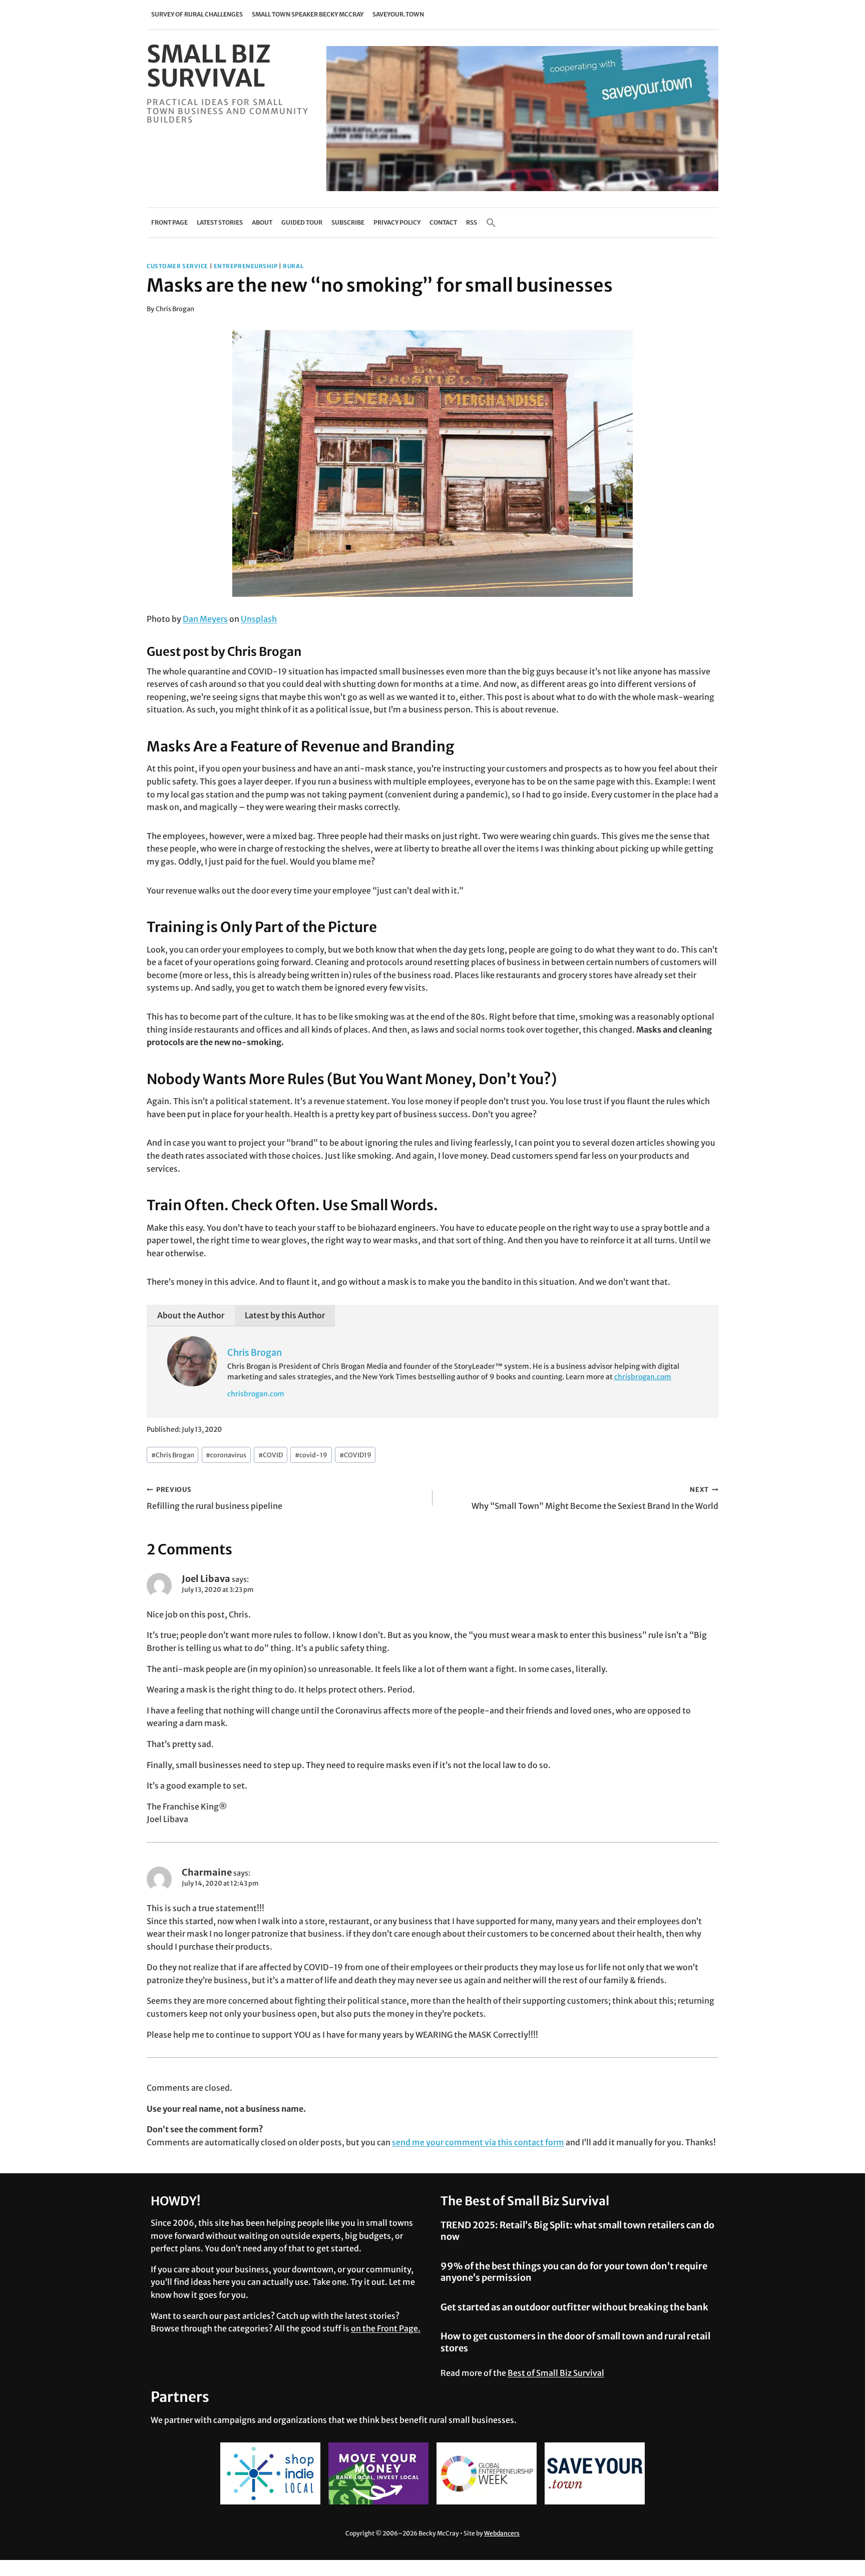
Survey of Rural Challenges (197, 14)
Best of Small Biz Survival (556, 2373)
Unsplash (259, 619)
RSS (472, 222)
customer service (177, 266)
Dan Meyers (205, 619)
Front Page (169, 222)
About (262, 222)
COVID (271, 1455)
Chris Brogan (175, 309)
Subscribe (348, 222)
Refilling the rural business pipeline (214, 1498)
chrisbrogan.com (643, 1377)
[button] (491, 223)
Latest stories (220, 222)
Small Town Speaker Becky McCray (308, 14)
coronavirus (226, 1455)
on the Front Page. (386, 2328)
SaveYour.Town (398, 14)
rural (293, 266)
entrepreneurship (246, 266)
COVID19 (355, 1455)
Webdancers (502, 2533)
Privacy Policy (397, 222)
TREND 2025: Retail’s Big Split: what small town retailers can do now (577, 2231)
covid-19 (311, 1455)
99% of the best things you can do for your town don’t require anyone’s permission (574, 2272)
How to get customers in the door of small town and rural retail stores (575, 2342)
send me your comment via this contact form (478, 2142)
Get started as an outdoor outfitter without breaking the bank (574, 2307)
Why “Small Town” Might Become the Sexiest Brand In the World (595, 1498)
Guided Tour (302, 222)
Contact (443, 222)
